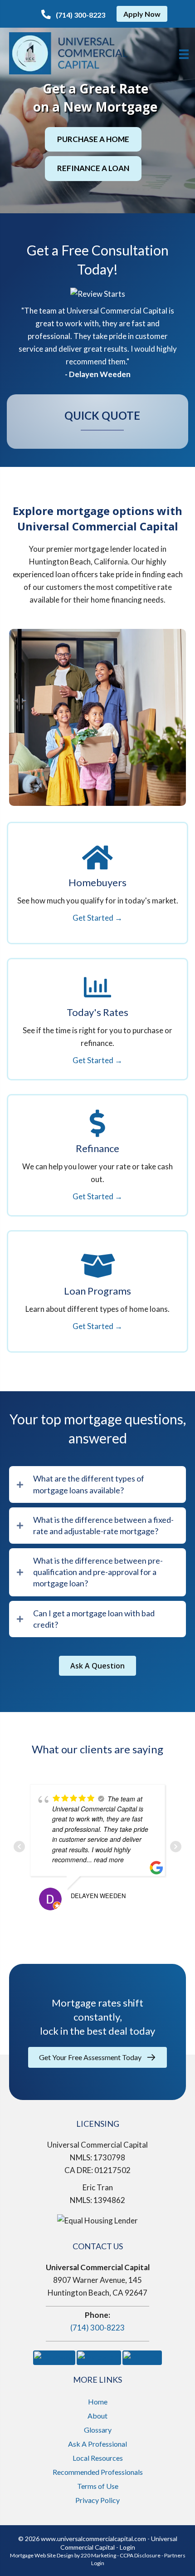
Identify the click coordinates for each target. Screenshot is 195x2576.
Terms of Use (98, 2486)
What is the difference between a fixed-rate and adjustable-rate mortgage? (103, 1525)
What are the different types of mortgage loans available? (89, 1484)
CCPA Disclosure (140, 2555)
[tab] (97, 1484)
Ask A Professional (97, 2444)
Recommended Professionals (98, 2472)
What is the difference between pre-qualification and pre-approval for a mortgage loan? (98, 1572)
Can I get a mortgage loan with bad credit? (94, 1619)
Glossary (98, 2430)
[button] (73, 15)
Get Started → (97, 918)
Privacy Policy (97, 2500)
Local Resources (98, 2458)
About (97, 2416)
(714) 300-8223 (97, 2328)
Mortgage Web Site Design (42, 2555)
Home (98, 2402)
